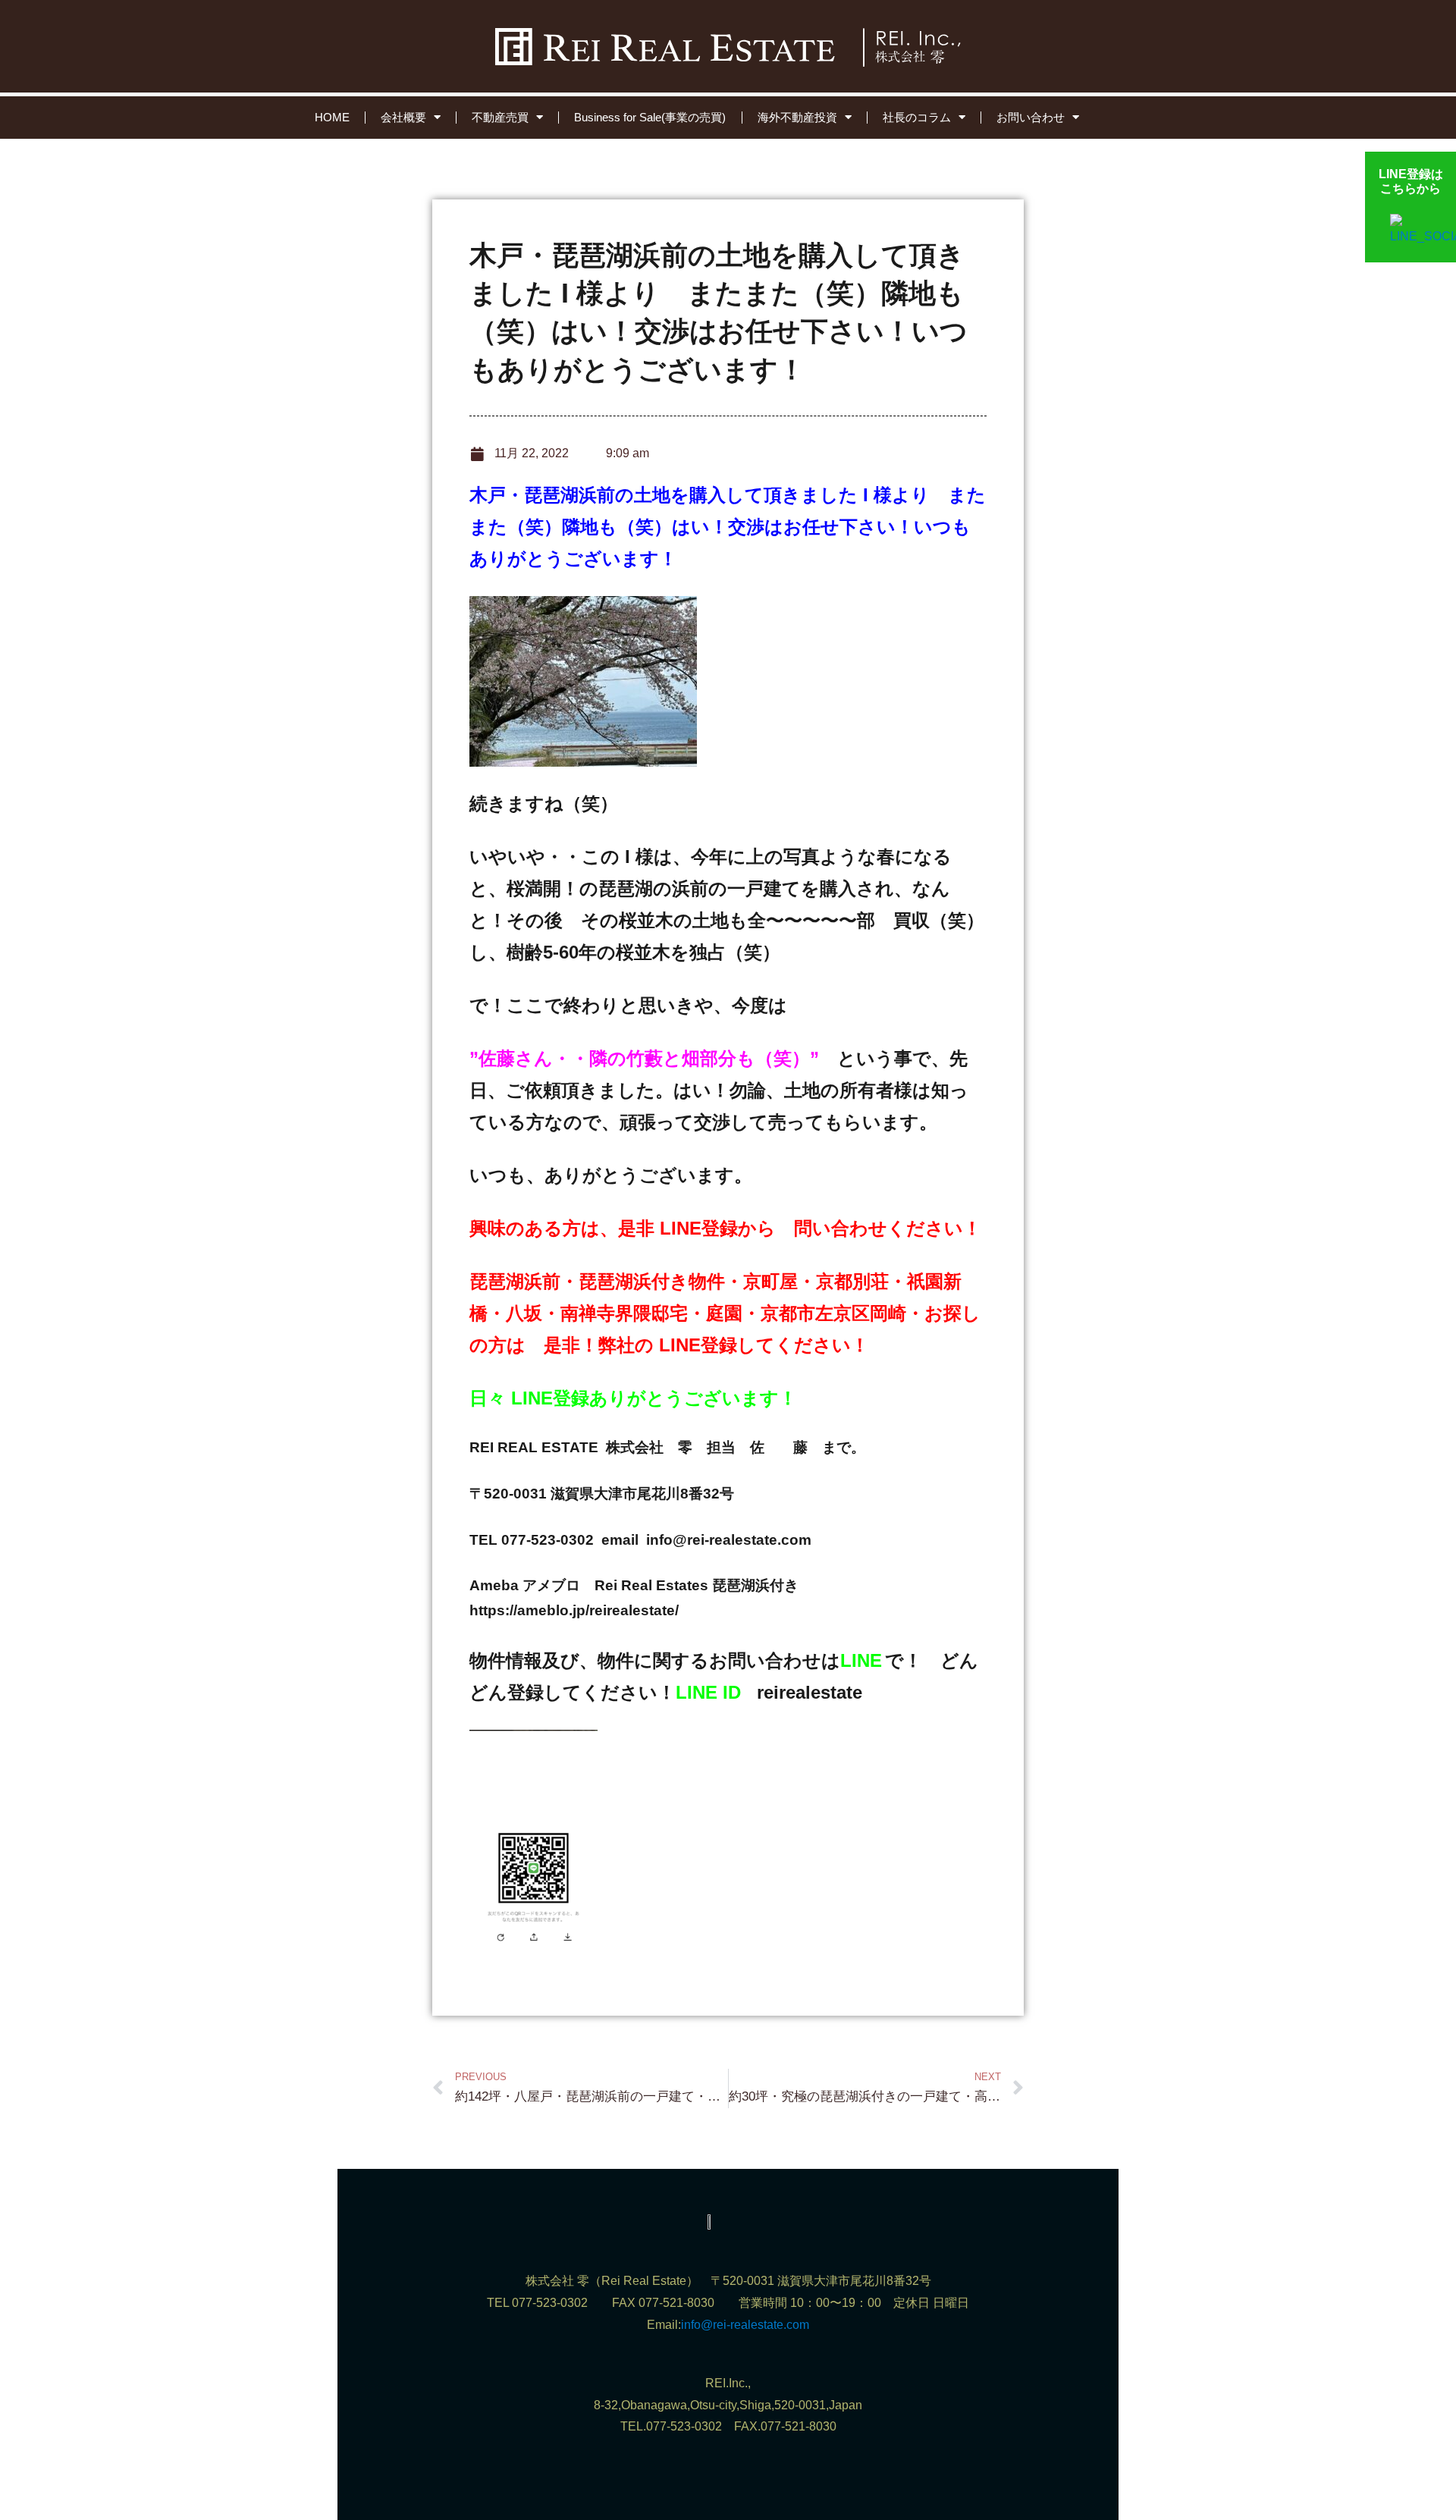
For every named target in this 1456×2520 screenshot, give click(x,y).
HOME (332, 117)
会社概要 (403, 117)
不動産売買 (500, 117)
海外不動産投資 (797, 117)
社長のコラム (917, 117)
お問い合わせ (1031, 117)
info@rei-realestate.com (745, 2325)
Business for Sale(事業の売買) (650, 117)
